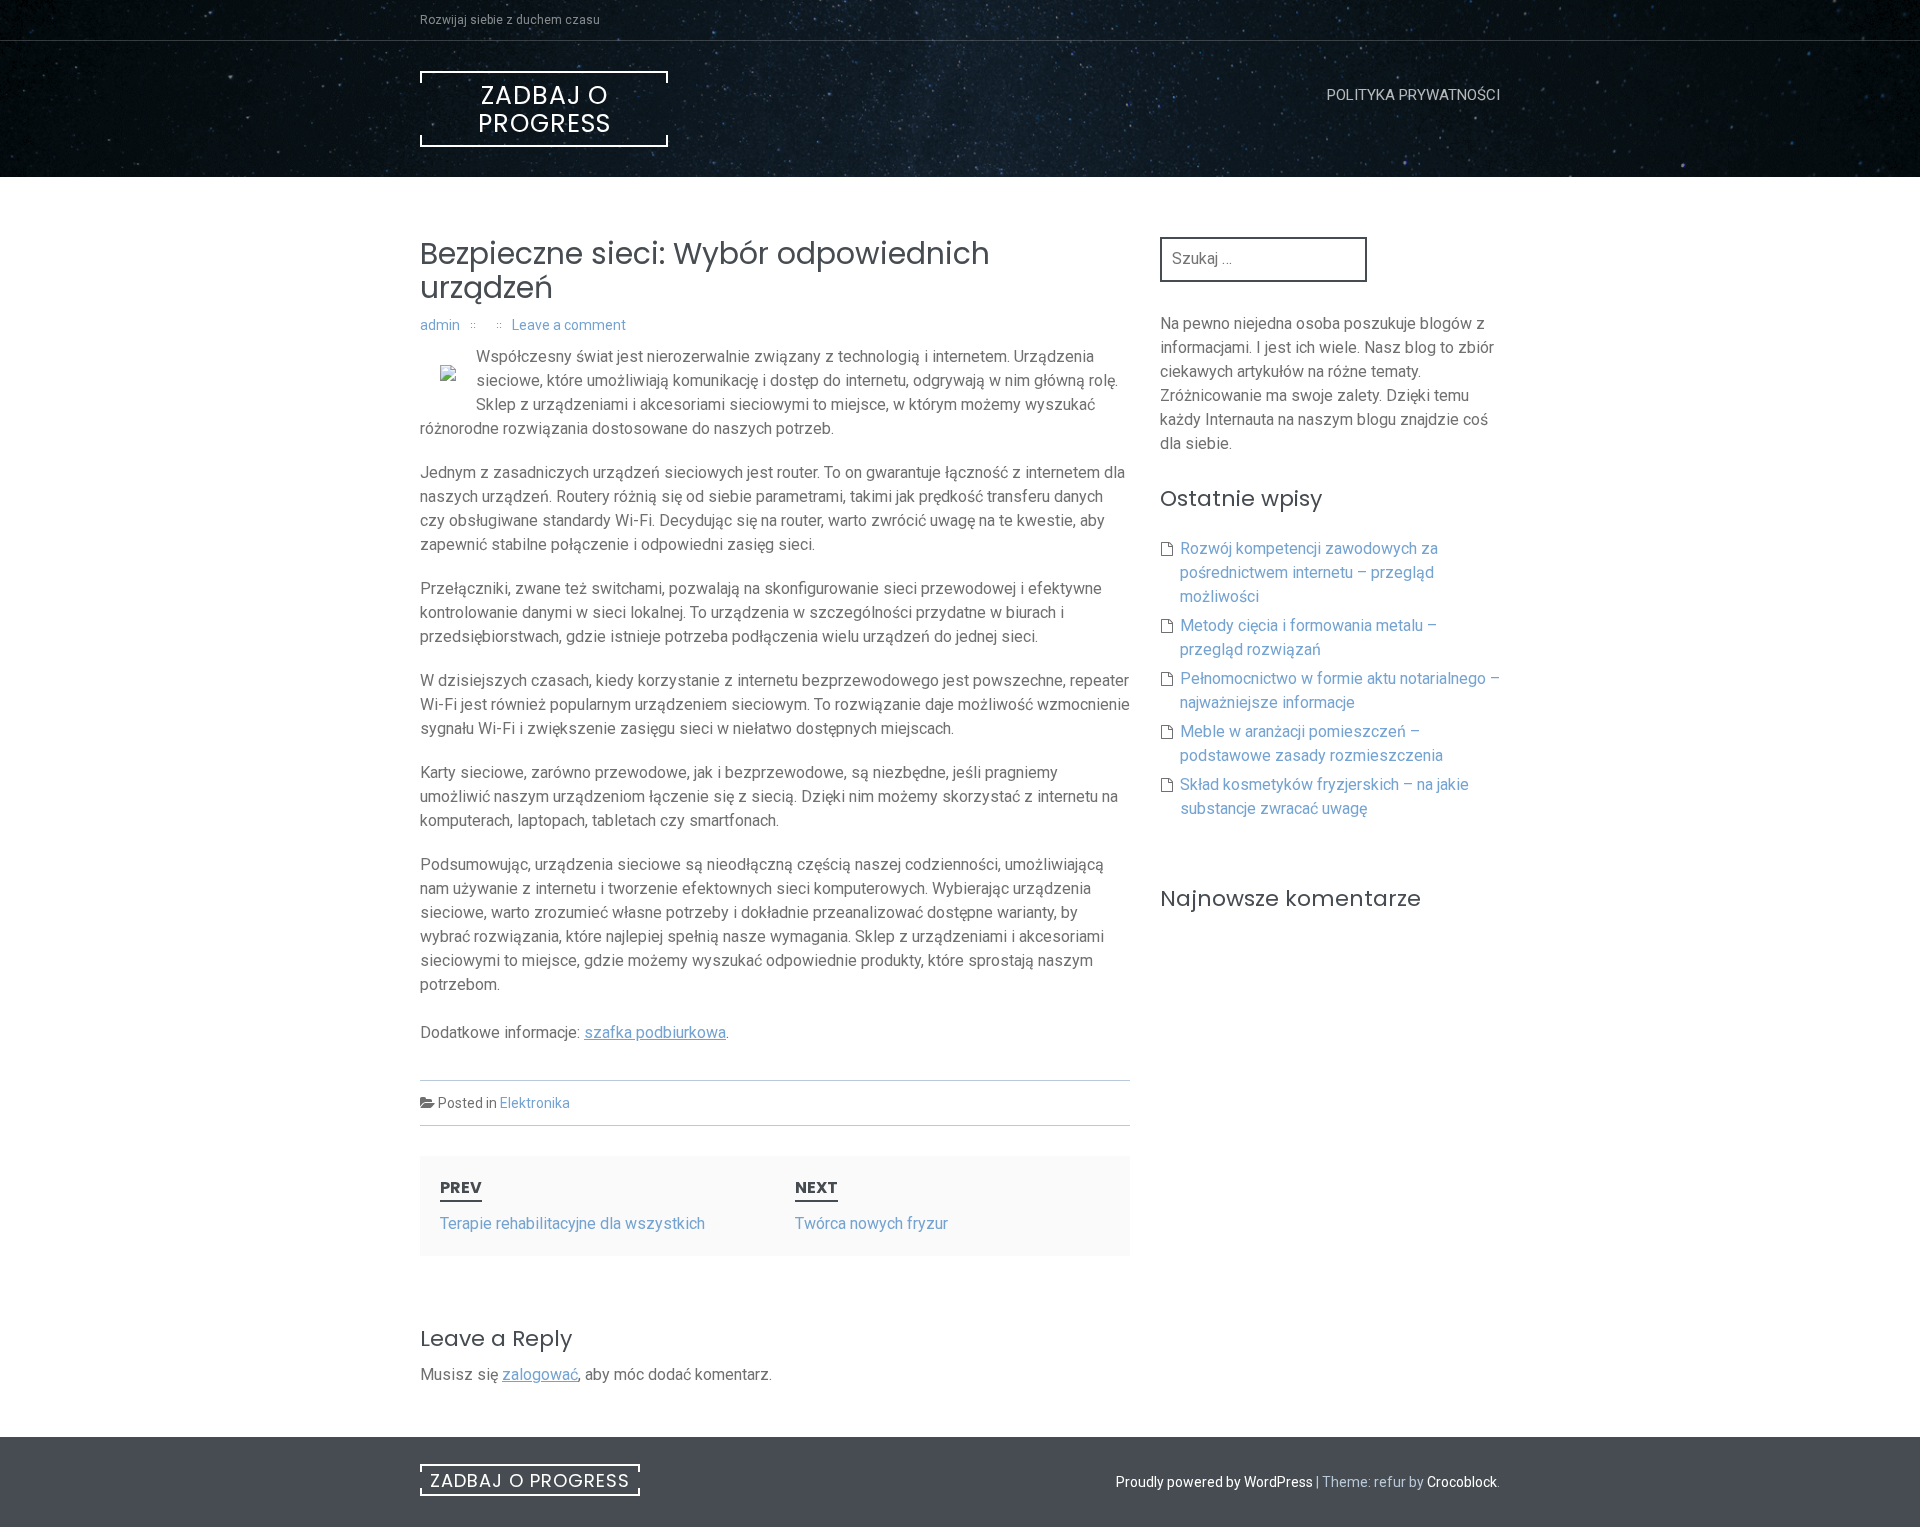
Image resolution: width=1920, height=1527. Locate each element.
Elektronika (535, 1103)
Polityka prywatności (1413, 95)
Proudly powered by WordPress (1214, 1482)
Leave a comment (569, 325)
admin (440, 325)
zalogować (540, 1374)
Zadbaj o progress (544, 109)
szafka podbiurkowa (655, 1032)
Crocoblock (1462, 1482)
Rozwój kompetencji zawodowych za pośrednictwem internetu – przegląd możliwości (1309, 572)
